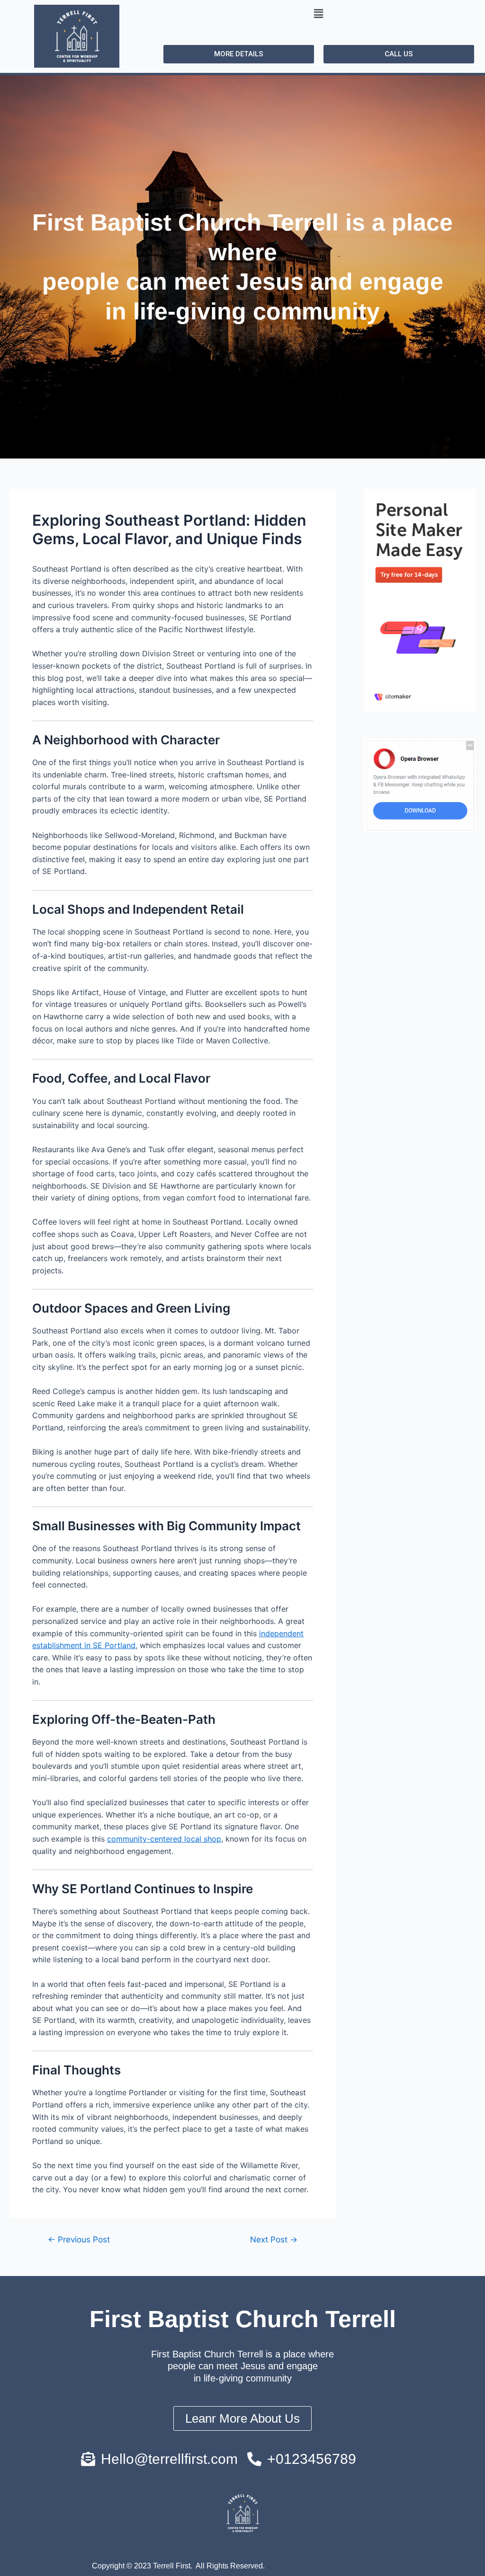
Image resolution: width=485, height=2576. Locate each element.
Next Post (274, 2239)
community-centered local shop (164, 1839)
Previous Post (79, 2239)
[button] (318, 13)
